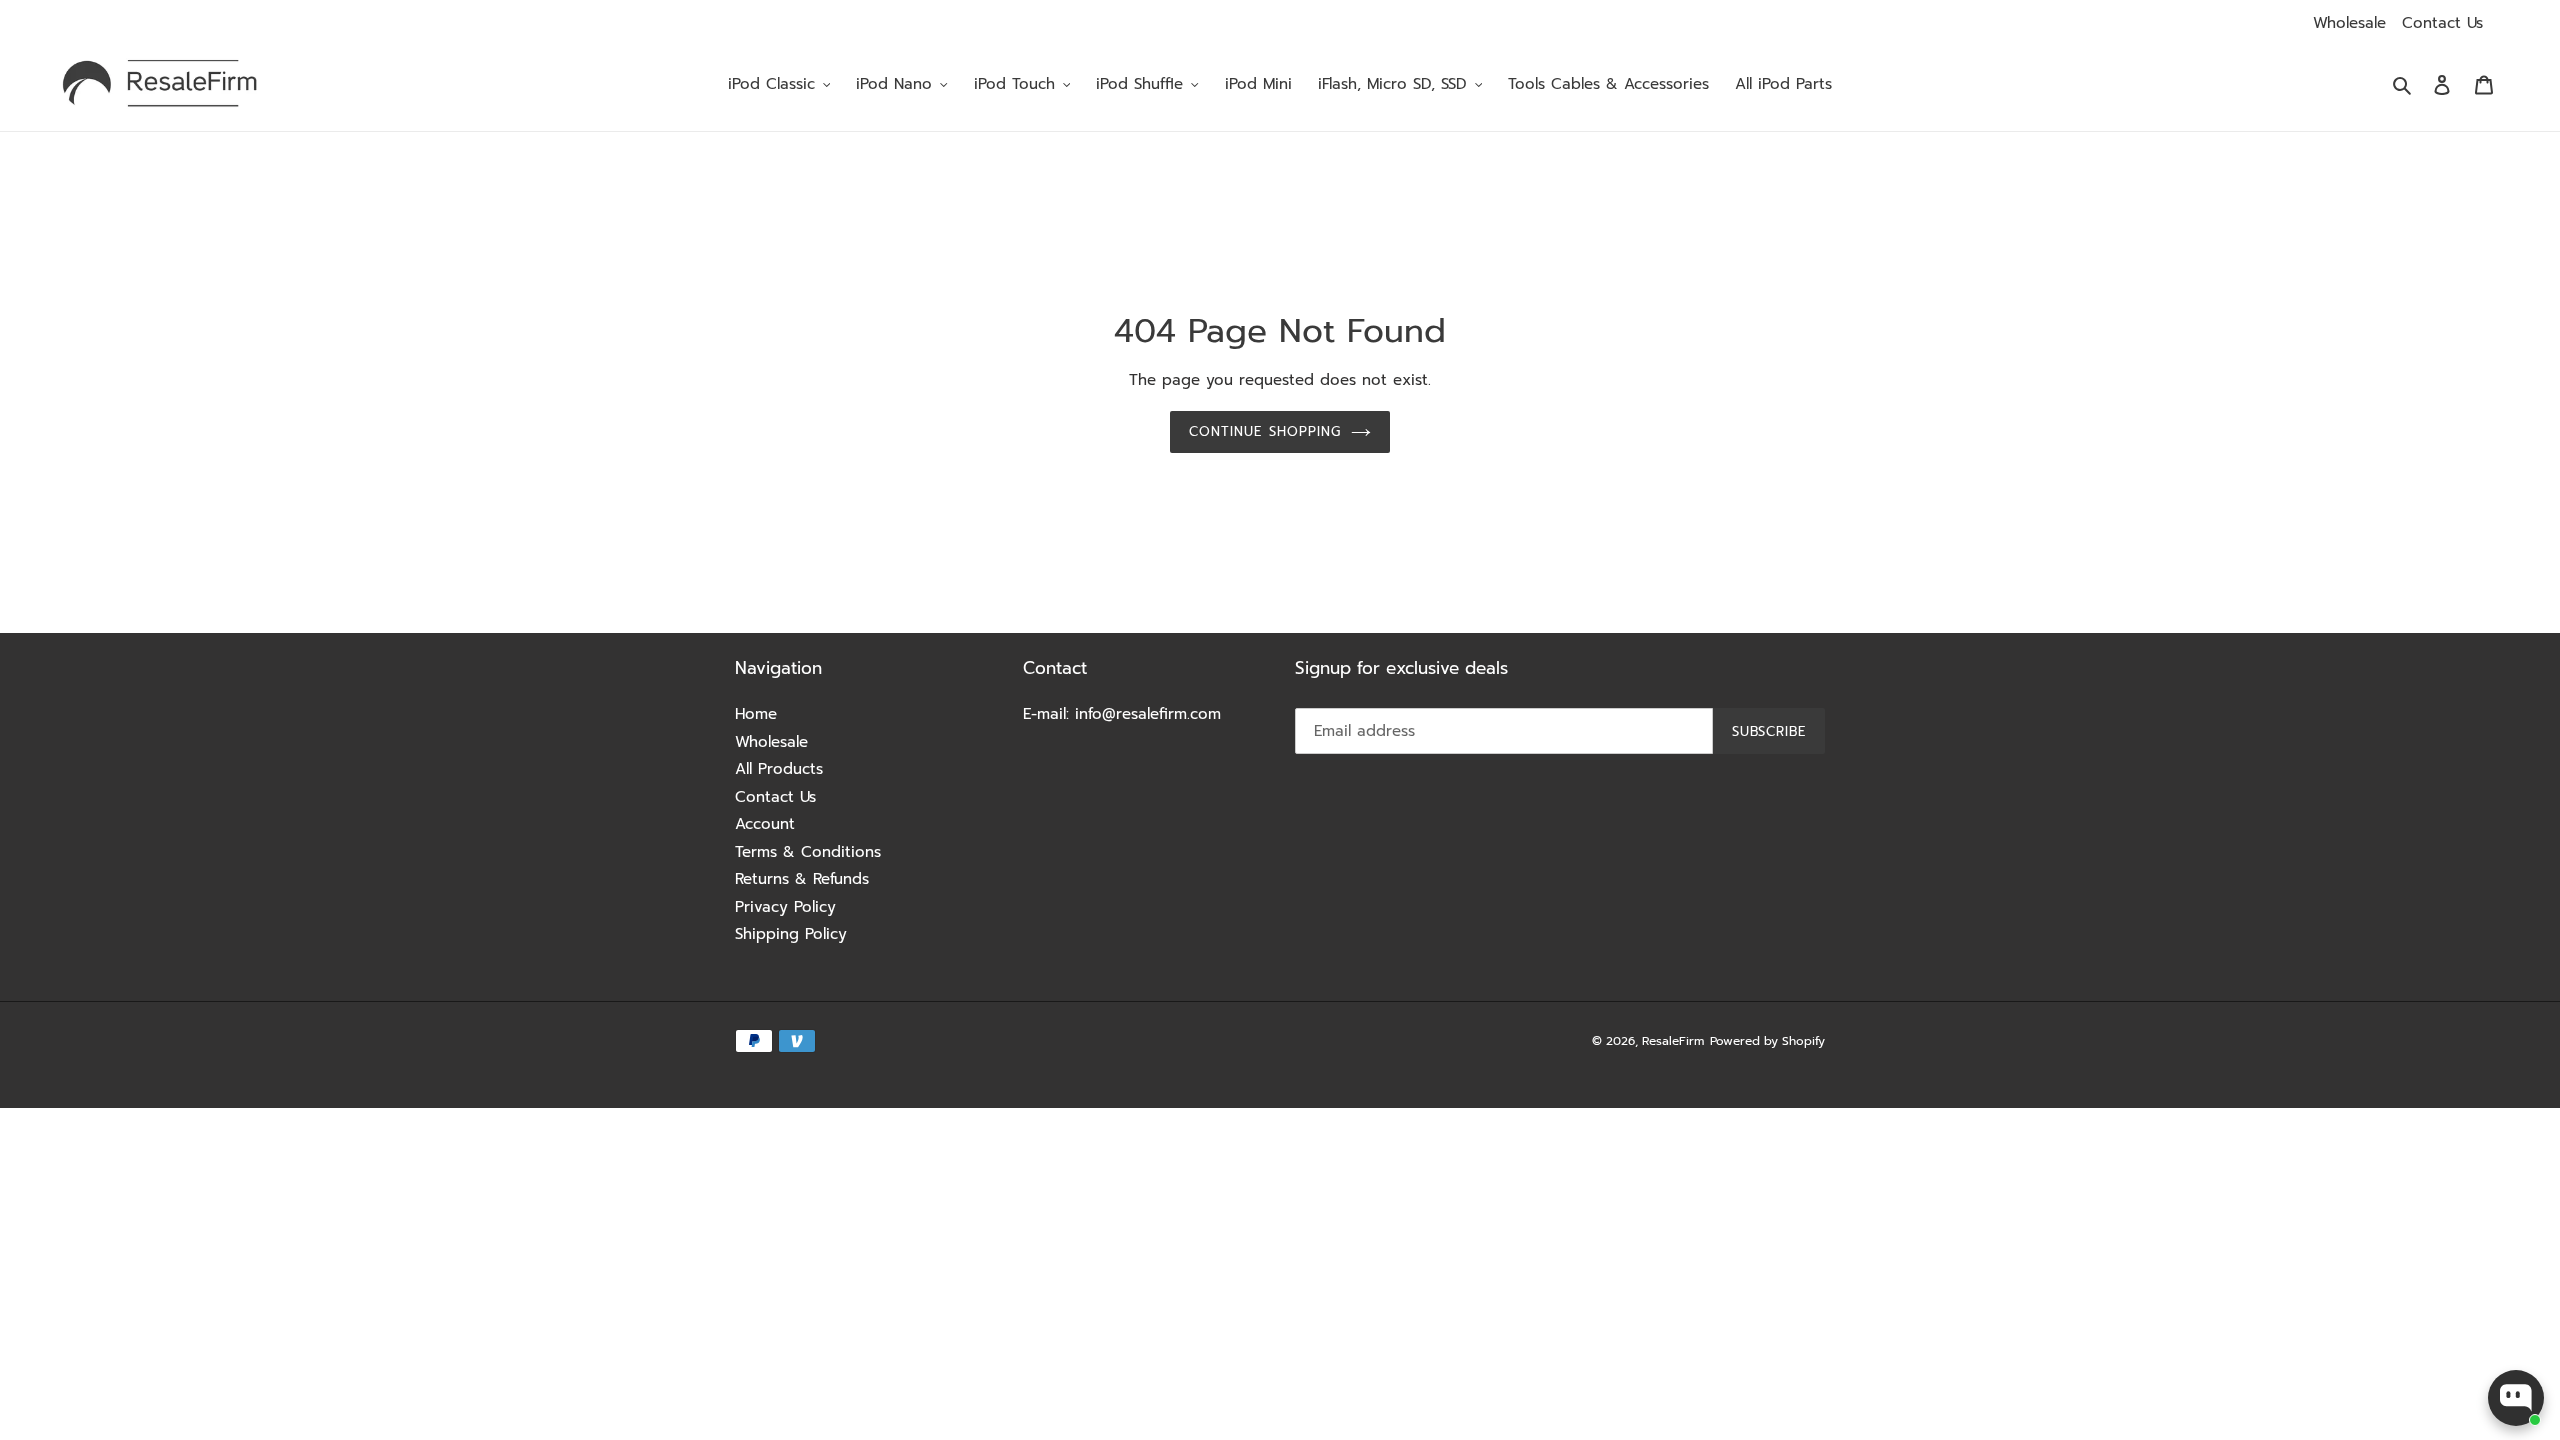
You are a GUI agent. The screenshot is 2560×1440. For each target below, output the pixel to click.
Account (765, 824)
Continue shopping (1265, 431)
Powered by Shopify (1767, 1041)
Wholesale (2349, 23)
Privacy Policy (785, 907)
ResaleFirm (1673, 1041)
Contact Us (2442, 23)
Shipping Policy (791, 934)
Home (756, 714)
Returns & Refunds (802, 879)
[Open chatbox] (2516, 1398)
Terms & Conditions (808, 852)
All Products (779, 769)
